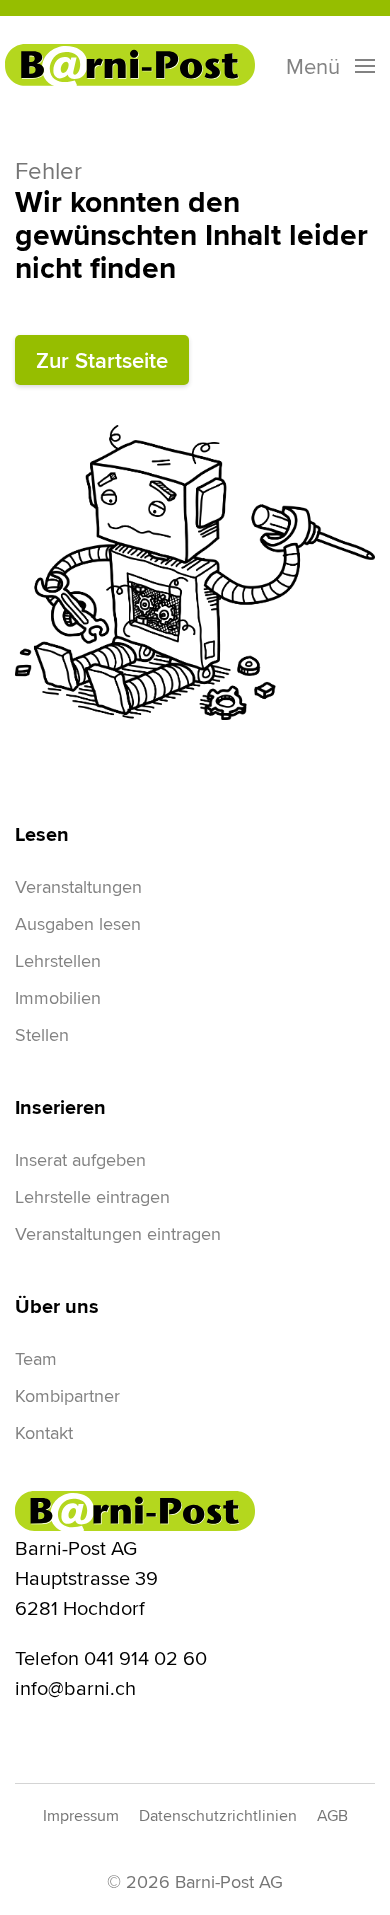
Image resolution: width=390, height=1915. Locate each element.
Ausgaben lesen (78, 923)
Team (36, 1358)
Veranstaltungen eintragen (118, 1233)
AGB (332, 1815)
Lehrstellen (58, 960)
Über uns (57, 1306)
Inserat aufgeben (80, 1159)
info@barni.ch (75, 1687)
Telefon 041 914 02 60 (111, 1657)
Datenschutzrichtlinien (218, 1815)
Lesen (42, 834)
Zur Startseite (102, 360)
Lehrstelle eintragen (92, 1196)
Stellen (42, 1034)
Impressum (81, 1815)
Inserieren (60, 1107)
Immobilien (58, 997)
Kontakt (44, 1432)
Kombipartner (67, 1395)
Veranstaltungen (78, 886)
